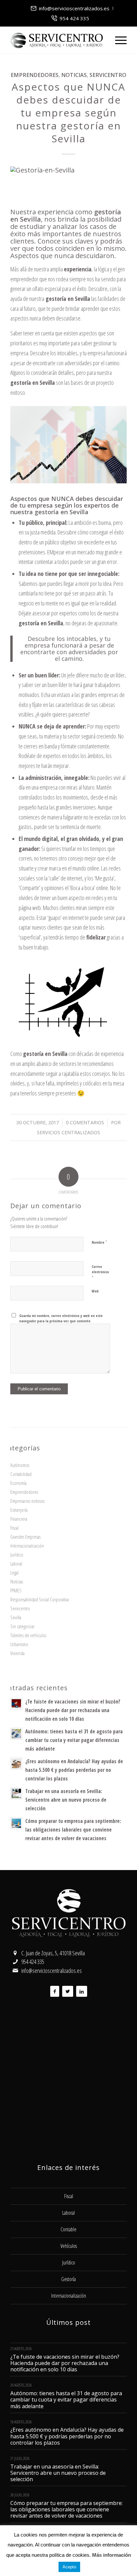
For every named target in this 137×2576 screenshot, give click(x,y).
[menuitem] (70, 8)
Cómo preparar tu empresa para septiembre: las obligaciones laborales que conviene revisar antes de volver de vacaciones (73, 1830)
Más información (112, 2555)
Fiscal (14, 1528)
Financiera (19, 1519)
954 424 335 (74, 18)
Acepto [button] (69, 2567)
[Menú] (118, 40)
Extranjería (19, 1510)
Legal (14, 1572)
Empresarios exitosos (27, 1501)
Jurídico (17, 1555)
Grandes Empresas (25, 1537)
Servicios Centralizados (68, 1132)
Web (95, 1291)
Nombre (99, 1242)
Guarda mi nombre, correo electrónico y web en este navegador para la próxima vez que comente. (61, 1318)
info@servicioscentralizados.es (74, 8)
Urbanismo (19, 1644)
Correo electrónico (100, 1272)
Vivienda (17, 1653)
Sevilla (16, 1617)
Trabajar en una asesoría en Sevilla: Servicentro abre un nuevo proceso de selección (66, 1800)
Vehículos (69, 2246)
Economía (18, 1483)
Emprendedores (35, 75)
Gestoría (68, 2279)
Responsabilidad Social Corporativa (40, 1599)
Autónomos (20, 1465)
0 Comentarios (85, 1122)
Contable (68, 2229)
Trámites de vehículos (28, 1635)
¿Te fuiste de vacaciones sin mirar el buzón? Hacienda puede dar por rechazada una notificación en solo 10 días (73, 1710)
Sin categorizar (22, 1626)
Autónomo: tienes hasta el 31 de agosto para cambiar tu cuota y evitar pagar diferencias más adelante (74, 1740)
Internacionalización (27, 1546)
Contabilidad (21, 1474)
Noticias (74, 75)
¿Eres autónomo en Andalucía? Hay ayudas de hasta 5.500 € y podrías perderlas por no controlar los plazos (74, 1770)
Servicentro (108, 75)
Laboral (16, 1564)
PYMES (16, 1590)
